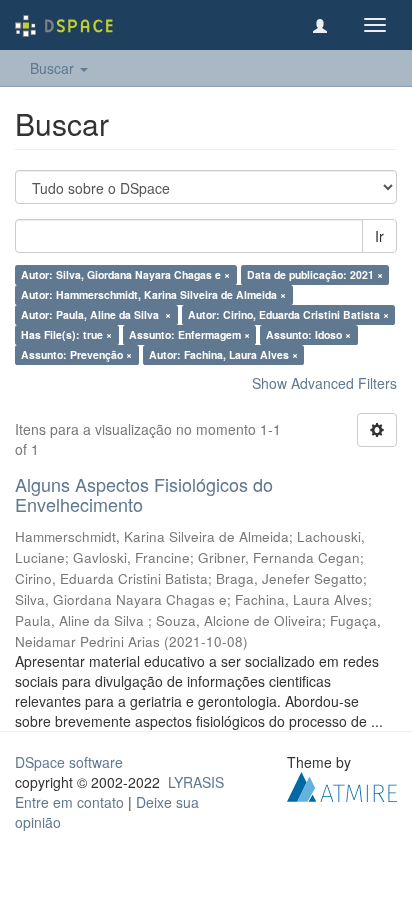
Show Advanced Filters (324, 383)
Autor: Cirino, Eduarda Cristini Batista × (288, 314)
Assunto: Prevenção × (76, 354)
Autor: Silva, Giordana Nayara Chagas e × (125, 274)
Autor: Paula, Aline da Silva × (96, 314)
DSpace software (69, 762)
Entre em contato (69, 802)
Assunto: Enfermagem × (189, 334)
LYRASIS (196, 782)
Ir (379, 236)
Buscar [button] (54, 68)
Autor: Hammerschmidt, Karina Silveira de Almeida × (153, 294)
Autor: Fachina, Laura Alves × (223, 354)
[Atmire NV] (342, 784)
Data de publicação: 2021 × (315, 274)
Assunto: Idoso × (308, 334)
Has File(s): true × (66, 334)
